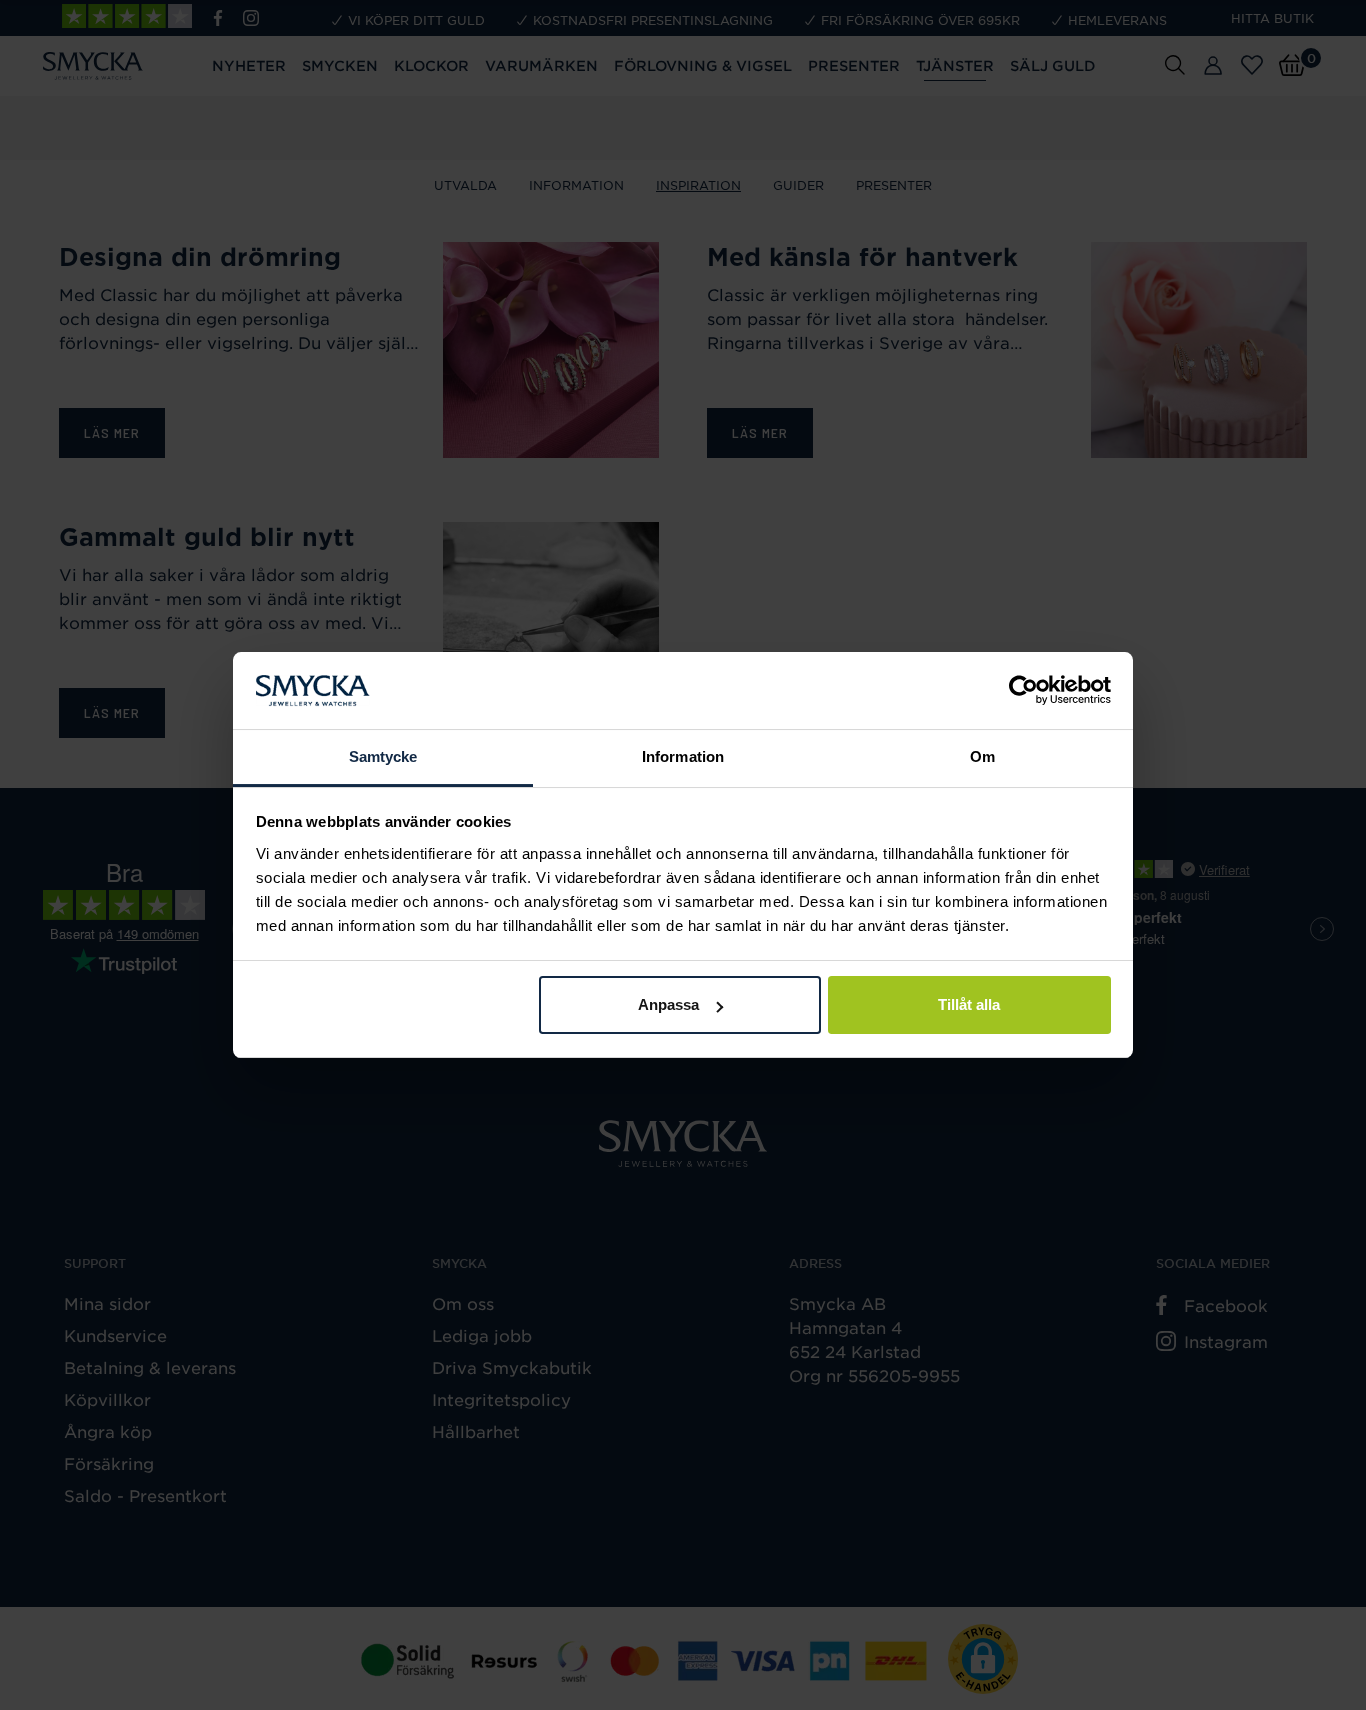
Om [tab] (982, 756)
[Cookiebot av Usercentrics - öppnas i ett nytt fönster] (1023, 691)
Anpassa (668, 1004)
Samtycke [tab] (383, 756)
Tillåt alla (969, 1004)
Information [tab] (683, 756)
